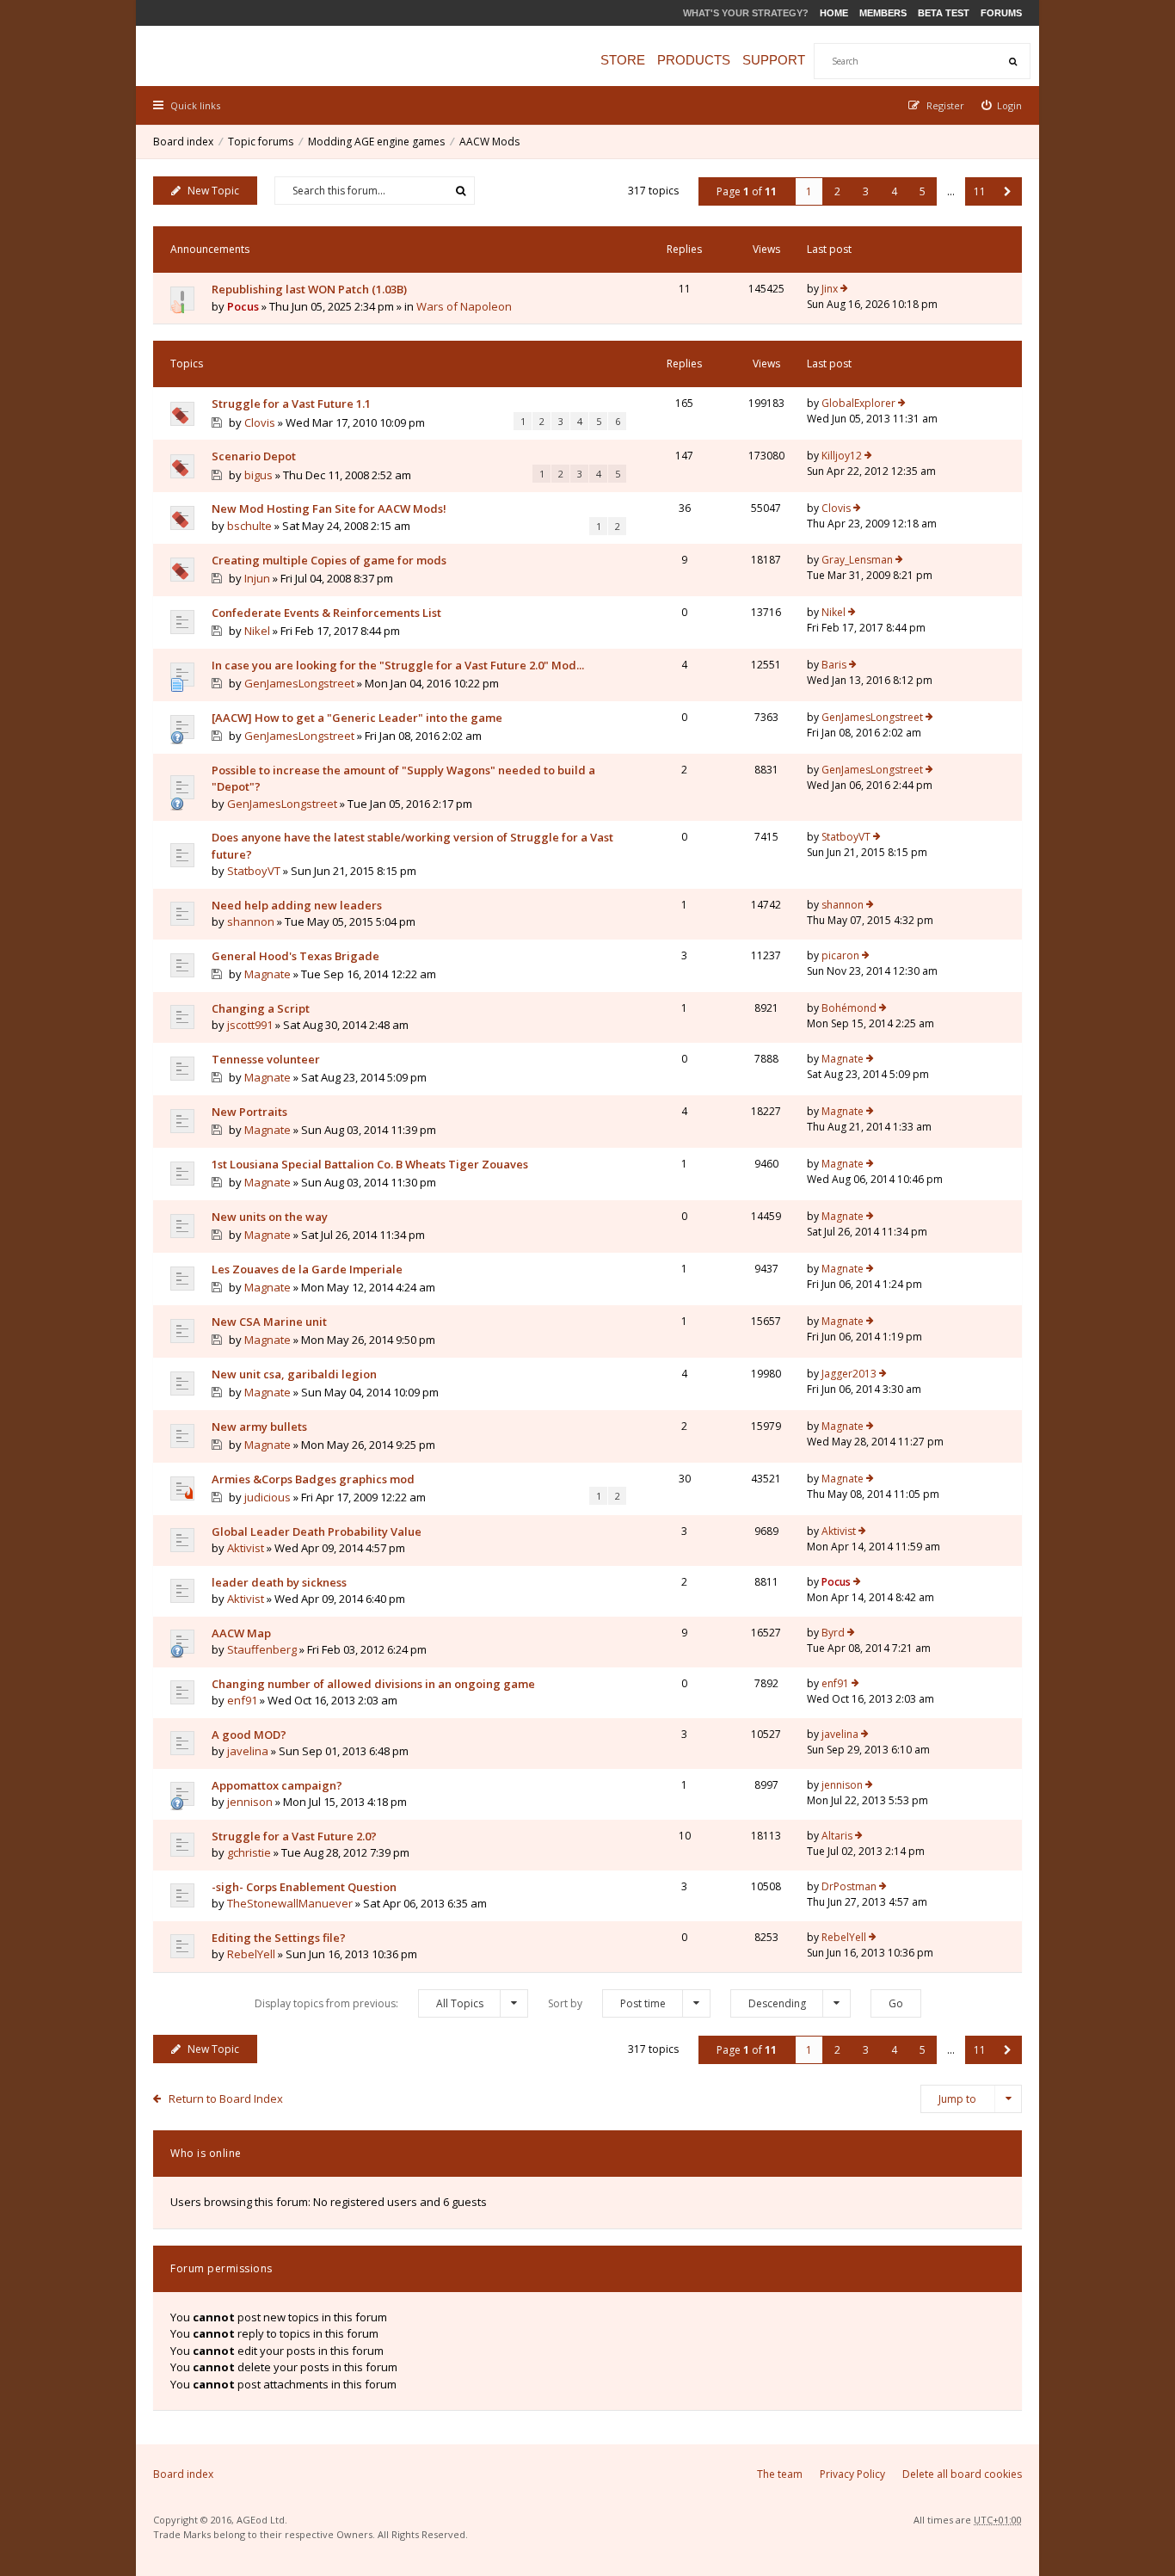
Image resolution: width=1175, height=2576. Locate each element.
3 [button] (866, 191)
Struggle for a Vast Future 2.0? (294, 1836)
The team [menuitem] (780, 2474)
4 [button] (894, 191)
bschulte (249, 526)
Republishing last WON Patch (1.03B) (309, 289)
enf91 (242, 1700)
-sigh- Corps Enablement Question (304, 1887)
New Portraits (249, 1112)
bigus (258, 475)
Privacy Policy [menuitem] (852, 2474)
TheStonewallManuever (290, 1903)
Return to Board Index (226, 2098)
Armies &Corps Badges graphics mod (313, 1479)
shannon (251, 921)
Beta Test (944, 13)
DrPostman (849, 1886)
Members (883, 13)
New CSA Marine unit (269, 1322)
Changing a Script (261, 1008)
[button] (1008, 191)
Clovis (260, 422)
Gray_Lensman (857, 560)
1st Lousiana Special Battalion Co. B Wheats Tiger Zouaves (370, 1164)
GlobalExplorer (858, 403)
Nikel (257, 631)
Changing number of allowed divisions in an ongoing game (373, 1684)
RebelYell (251, 1954)
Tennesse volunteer (266, 1059)
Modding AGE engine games (376, 142)
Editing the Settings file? (279, 1938)
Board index (183, 142)
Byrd (833, 1633)
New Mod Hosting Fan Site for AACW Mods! (329, 508)
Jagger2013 (849, 1374)
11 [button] (980, 191)
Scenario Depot (254, 456)
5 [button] (923, 191)
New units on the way (270, 1217)
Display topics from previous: (369, 2003)
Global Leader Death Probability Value (317, 1531)
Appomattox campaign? (277, 1785)
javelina (248, 1751)
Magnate (268, 974)
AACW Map (241, 1633)
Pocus (243, 306)
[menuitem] (1002, 105)
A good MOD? (249, 1735)
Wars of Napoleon (464, 306)
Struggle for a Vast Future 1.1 (291, 404)
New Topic (213, 191)
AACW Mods (489, 142)
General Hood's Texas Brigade (295, 956)
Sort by (607, 2003)
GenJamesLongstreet (299, 683)
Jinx (830, 289)
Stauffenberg (262, 1649)
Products (694, 60)
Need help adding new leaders (297, 905)
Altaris (837, 1836)
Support (774, 60)
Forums (1001, 13)
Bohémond (849, 1008)
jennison (250, 1802)
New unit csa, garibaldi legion (294, 1374)
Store (623, 60)
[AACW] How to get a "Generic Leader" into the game (357, 718)
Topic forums (261, 142)
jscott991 (250, 1025)
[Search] (1012, 61)
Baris (834, 665)
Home (834, 13)
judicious (268, 1497)
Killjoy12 (842, 456)
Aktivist (246, 1548)
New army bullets (259, 1427)
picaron (840, 955)
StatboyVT (254, 871)
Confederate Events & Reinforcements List (326, 613)
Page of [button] (747, 191)
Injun (257, 578)
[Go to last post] (844, 289)
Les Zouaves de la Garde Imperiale (307, 1269)
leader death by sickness (279, 1582)
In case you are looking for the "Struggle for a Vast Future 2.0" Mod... (398, 665)
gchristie (249, 1852)
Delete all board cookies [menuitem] (962, 2474)
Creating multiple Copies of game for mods (329, 560)
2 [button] (837, 191)
